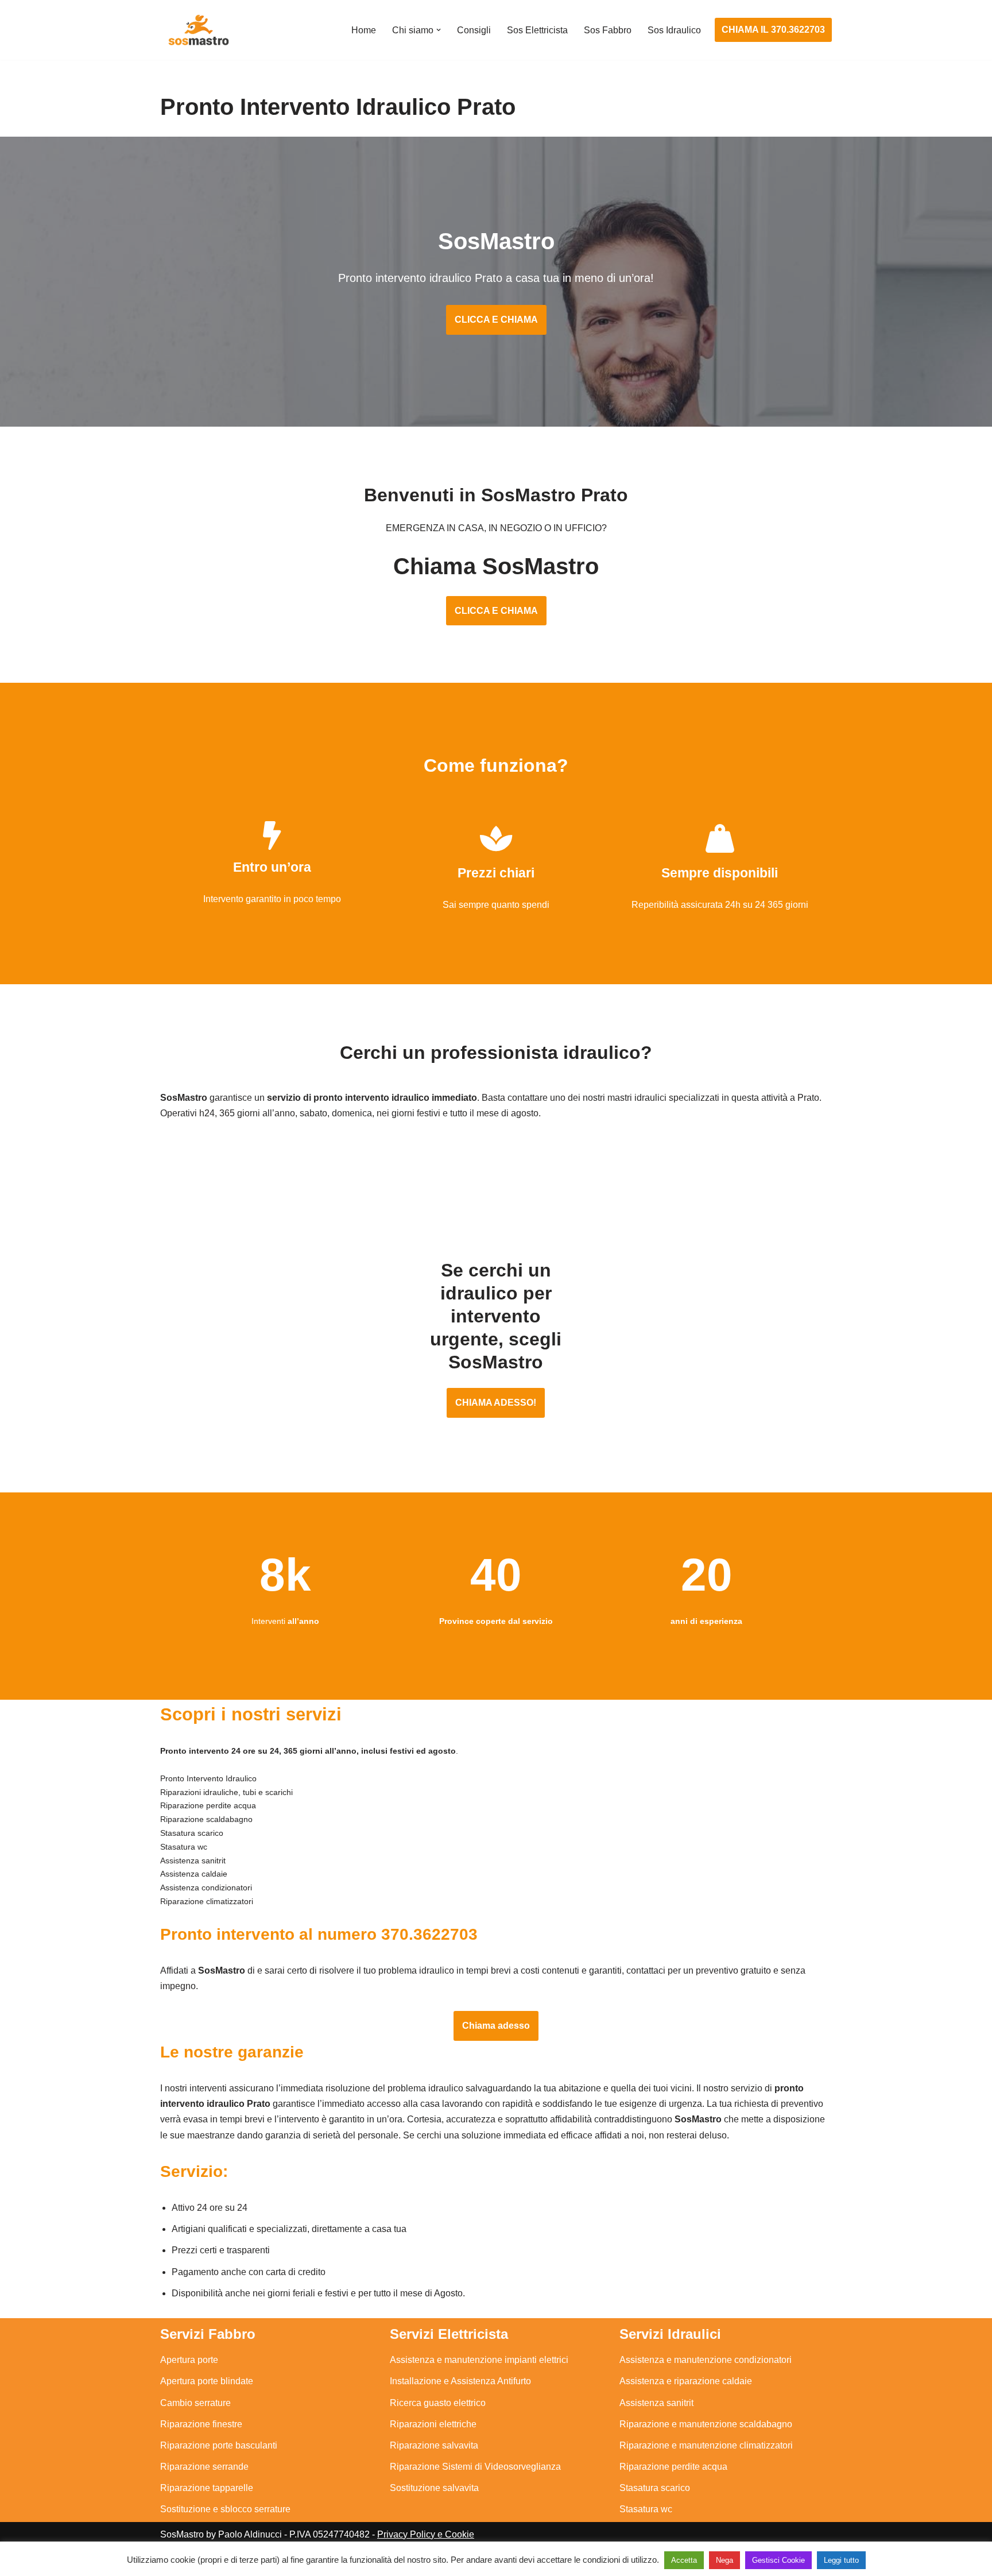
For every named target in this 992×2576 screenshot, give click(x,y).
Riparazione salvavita (434, 2445)
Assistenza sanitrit (656, 2403)
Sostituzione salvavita (434, 2488)
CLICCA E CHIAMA (496, 320)
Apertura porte (189, 2360)
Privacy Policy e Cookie (426, 2534)
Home (364, 30)
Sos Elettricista (537, 30)
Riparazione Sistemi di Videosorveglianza (475, 2467)
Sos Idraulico (674, 30)
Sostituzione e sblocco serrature (225, 2509)
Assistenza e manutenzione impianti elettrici (479, 2360)
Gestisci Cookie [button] (778, 2560)
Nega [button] (724, 2560)
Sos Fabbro (608, 30)
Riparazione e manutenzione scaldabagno (706, 2424)
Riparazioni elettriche (433, 2424)
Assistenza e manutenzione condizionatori (706, 2360)
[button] (439, 30)
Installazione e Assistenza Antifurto (460, 2381)
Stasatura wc (646, 2509)
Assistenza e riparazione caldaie (686, 2381)
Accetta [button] (684, 2560)
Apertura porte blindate (207, 2381)
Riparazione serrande (204, 2467)
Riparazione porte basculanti (219, 2445)
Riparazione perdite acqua (673, 2467)
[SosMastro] (197, 30)
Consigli (474, 30)
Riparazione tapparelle (207, 2488)
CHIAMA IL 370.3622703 (773, 30)
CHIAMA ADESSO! (496, 1403)
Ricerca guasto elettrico (438, 2403)
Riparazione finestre (201, 2424)
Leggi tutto (841, 2560)
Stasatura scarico (655, 2488)
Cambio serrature (195, 2403)
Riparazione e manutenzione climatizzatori (706, 2445)
